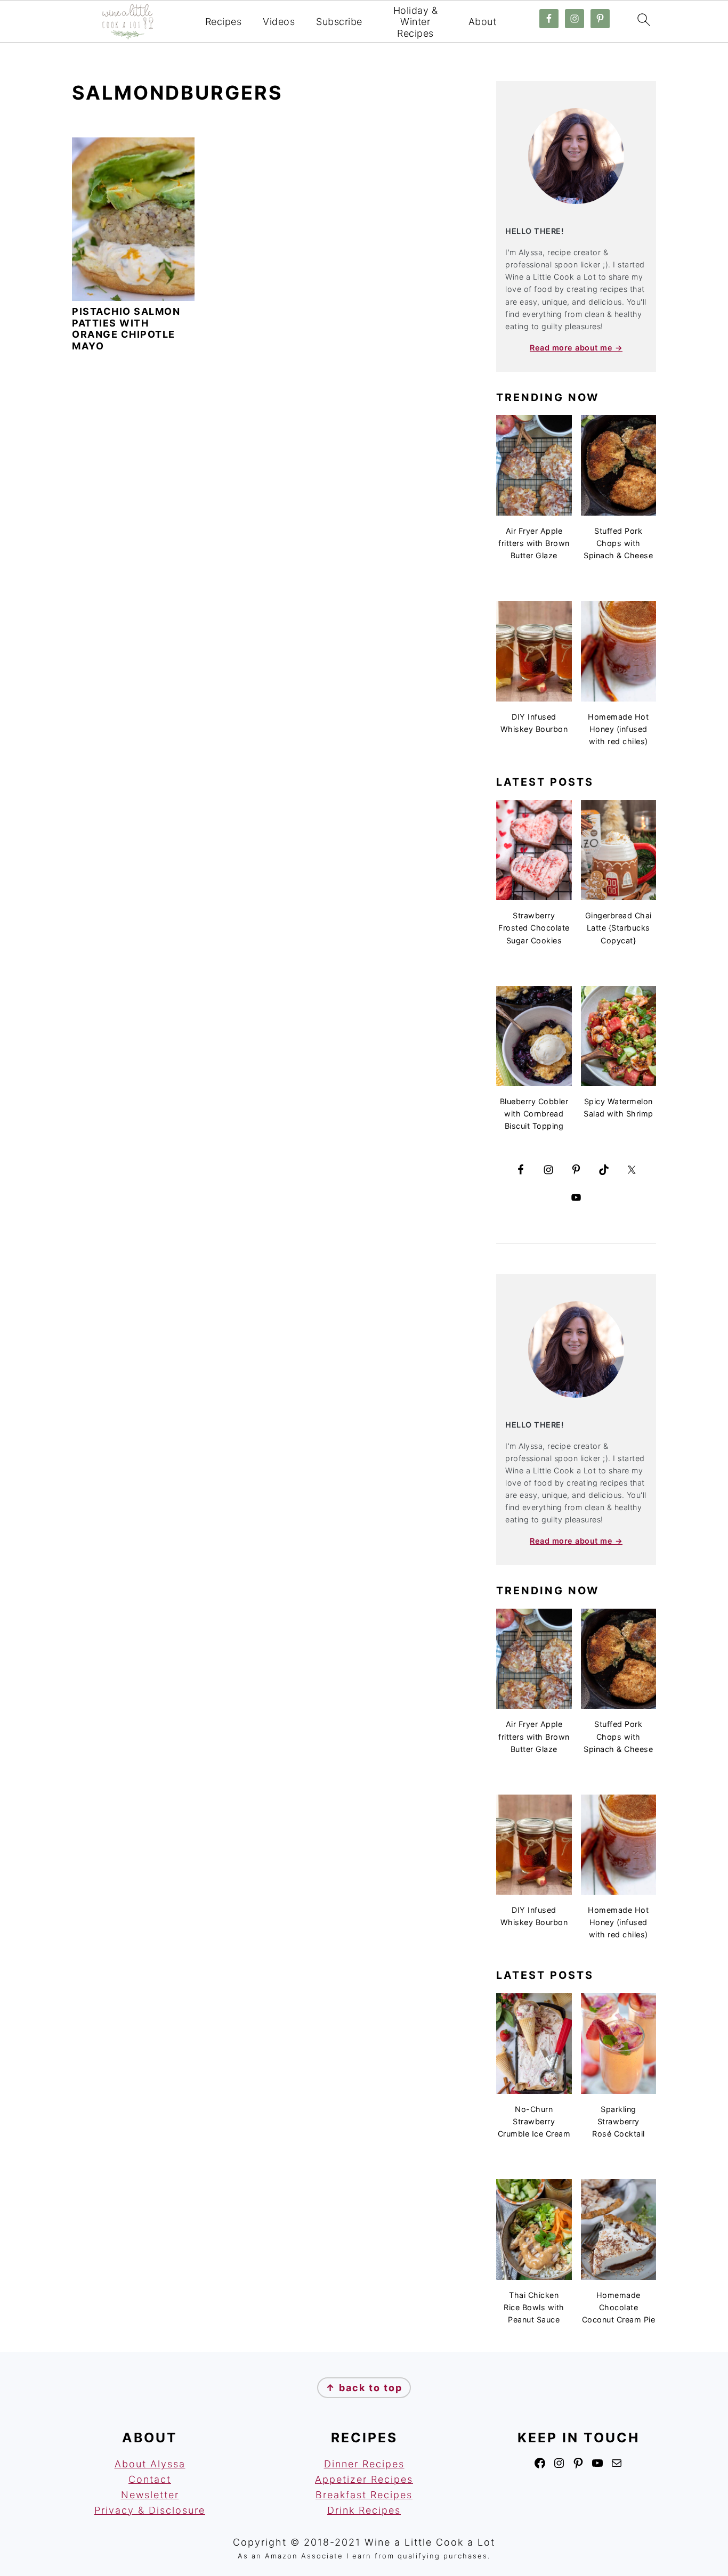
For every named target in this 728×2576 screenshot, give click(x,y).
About (483, 22)
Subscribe (339, 22)
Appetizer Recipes (364, 2479)
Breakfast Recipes (364, 2495)
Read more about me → (576, 348)
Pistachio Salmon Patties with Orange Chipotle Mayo (126, 329)
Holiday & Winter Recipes (416, 22)
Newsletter (150, 2495)
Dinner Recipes (364, 2464)
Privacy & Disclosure (150, 2510)
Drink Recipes (364, 2510)
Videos (279, 22)
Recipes (224, 22)
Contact (150, 2479)
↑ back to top (364, 2388)
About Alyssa (150, 2464)
